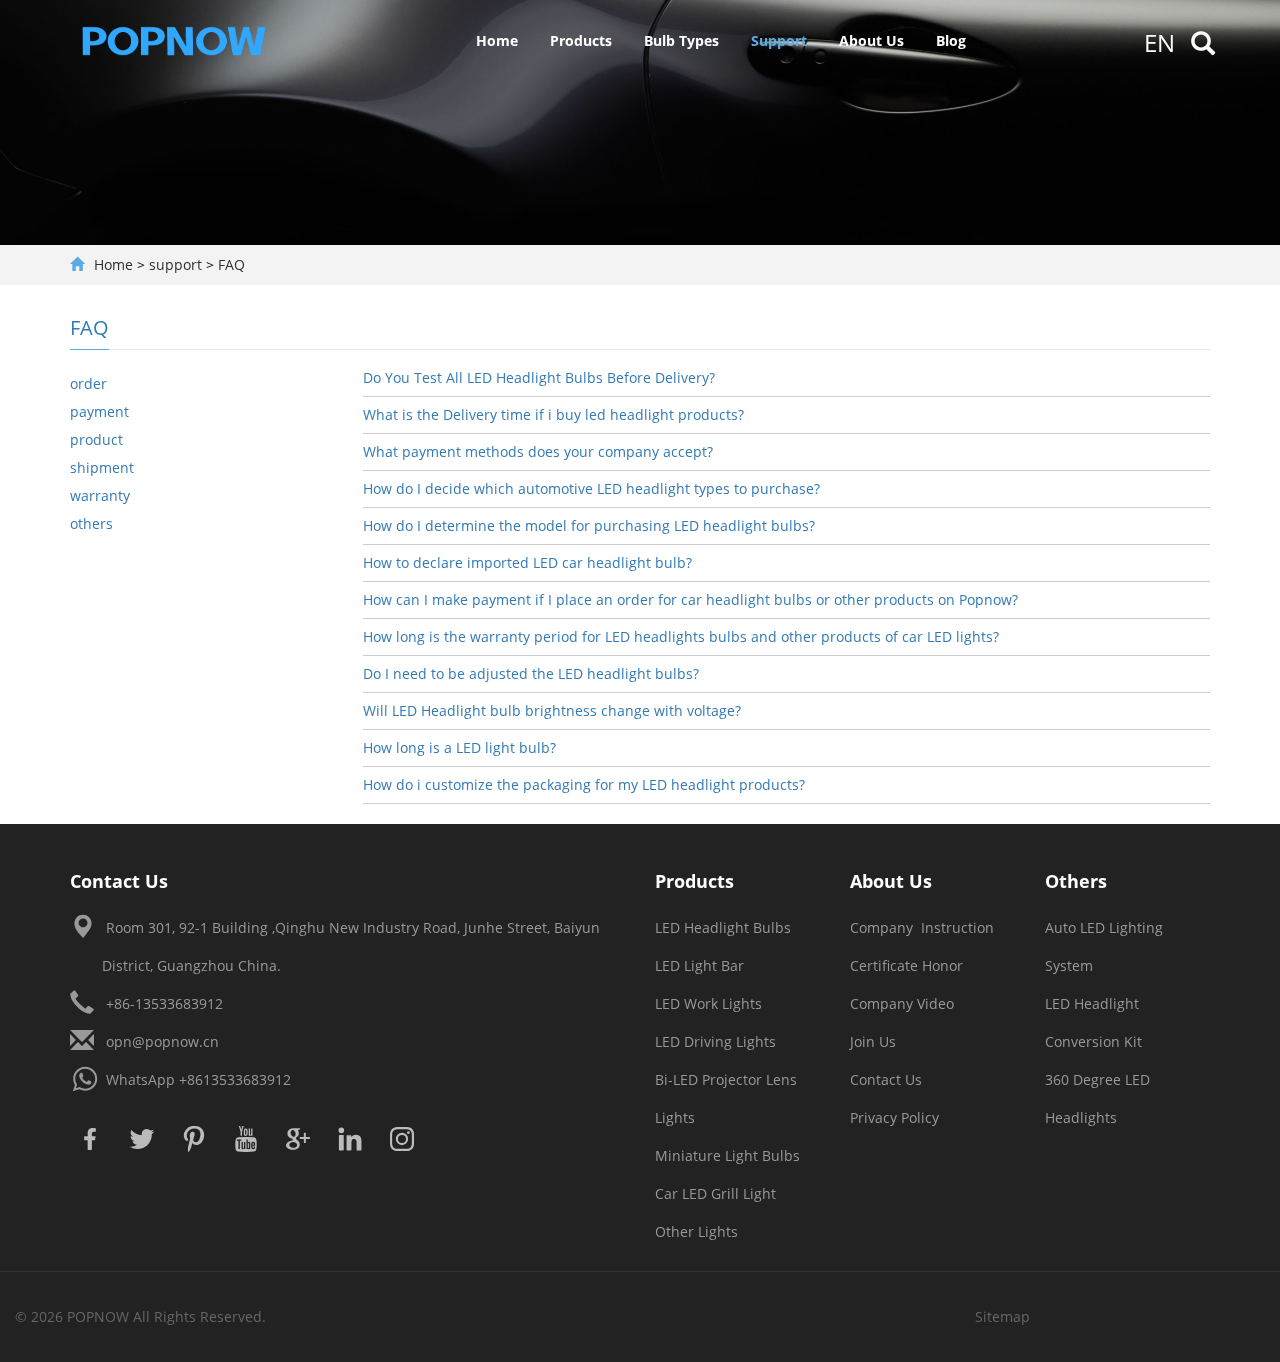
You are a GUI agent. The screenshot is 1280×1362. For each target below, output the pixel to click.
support (175, 264)
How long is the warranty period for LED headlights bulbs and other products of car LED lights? (681, 636)
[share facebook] (90, 1139)
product (96, 439)
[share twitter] (142, 1139)
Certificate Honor (906, 965)
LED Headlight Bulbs (723, 927)
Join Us (873, 1041)
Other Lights (696, 1231)
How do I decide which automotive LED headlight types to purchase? (591, 488)
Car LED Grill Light (715, 1193)
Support (779, 40)
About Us (871, 40)
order (88, 383)
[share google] (298, 1139)
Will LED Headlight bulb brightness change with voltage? (552, 710)
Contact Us (886, 1079)
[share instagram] (402, 1139)
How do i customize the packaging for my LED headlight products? (584, 784)
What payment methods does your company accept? (538, 451)
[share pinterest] (194, 1139)
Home (497, 40)
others (91, 523)
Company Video (902, 1003)
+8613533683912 (235, 1079)
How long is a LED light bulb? (459, 747)
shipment (102, 467)
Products (581, 40)
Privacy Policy (894, 1117)
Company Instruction (922, 927)
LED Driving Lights (715, 1041)
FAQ (231, 264)
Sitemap (1002, 1316)
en (1159, 42)
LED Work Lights (708, 1003)
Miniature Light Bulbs (727, 1155)
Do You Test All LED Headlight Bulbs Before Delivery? (539, 377)
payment (99, 411)
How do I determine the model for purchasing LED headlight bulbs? (589, 525)
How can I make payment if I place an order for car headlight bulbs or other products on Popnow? (690, 599)
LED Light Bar (699, 965)
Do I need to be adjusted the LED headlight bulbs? (531, 673)
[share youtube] (246, 1139)
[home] (184, 39)
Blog (951, 40)
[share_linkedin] (350, 1139)
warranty (100, 495)
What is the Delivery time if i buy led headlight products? (553, 414)
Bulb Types (681, 40)
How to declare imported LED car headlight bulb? (527, 562)
